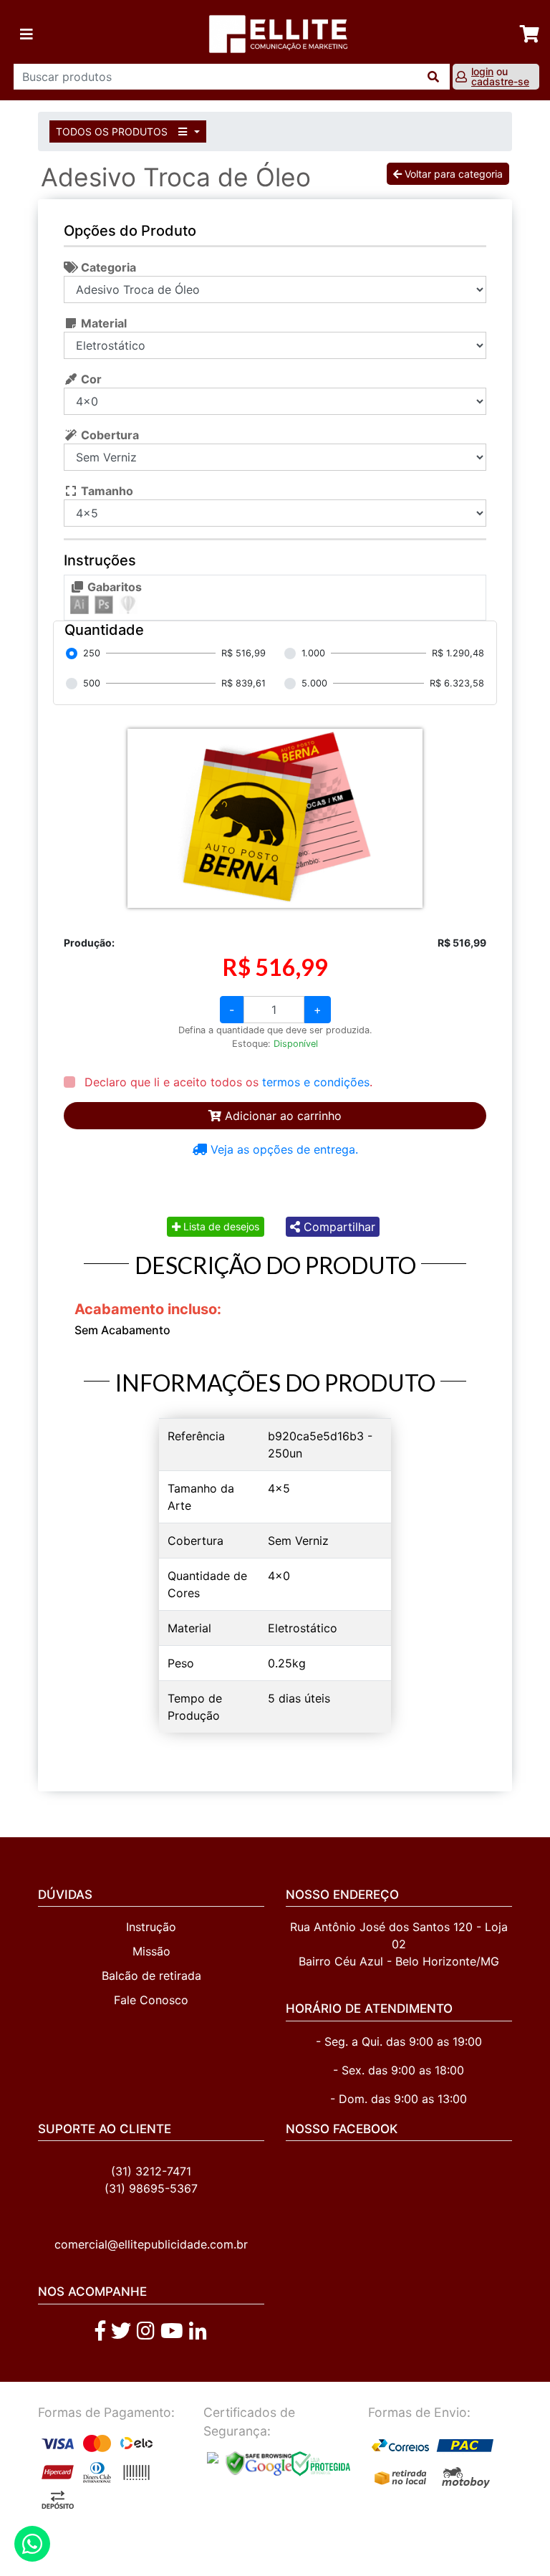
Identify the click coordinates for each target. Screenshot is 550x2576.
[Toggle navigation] (26, 34)
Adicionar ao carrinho (281, 1116)
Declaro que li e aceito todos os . (227, 1082)
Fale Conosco (151, 2000)
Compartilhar (338, 1227)
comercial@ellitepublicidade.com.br (151, 2244)
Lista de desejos (220, 1226)
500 (92, 683)
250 (92, 653)
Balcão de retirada (151, 1976)
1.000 (313, 653)
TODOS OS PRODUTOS (113, 131)
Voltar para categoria (452, 174)
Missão (151, 1951)
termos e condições (316, 1082)
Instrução (151, 1927)
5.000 (314, 683)
